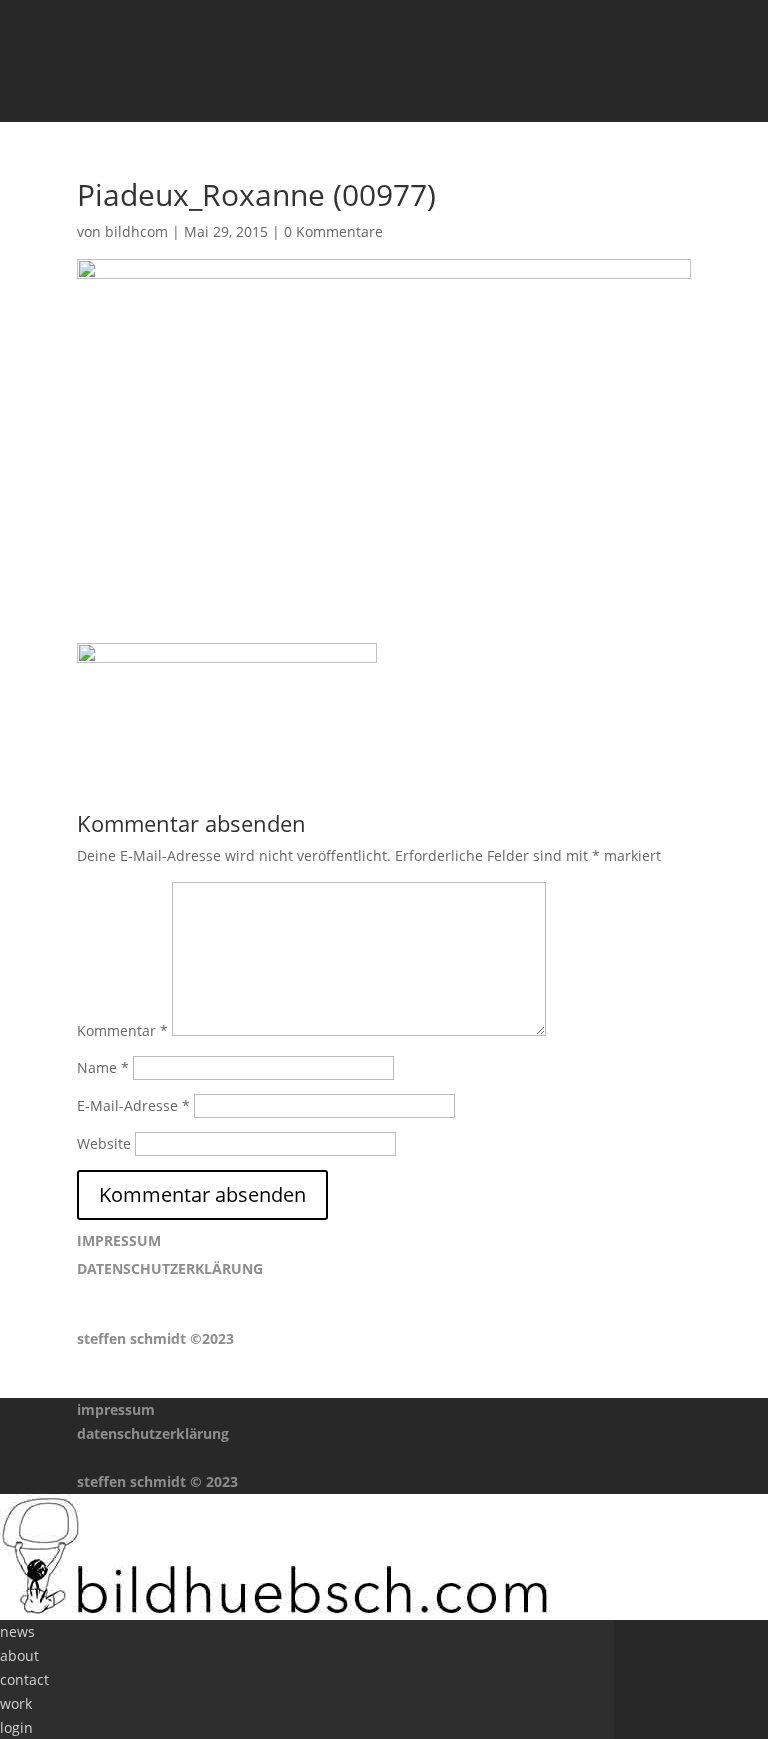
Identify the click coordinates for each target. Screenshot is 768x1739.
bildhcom (136, 231)
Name (103, 1067)
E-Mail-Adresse (133, 1105)
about (19, 1655)
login (16, 1727)
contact (24, 1679)
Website (104, 1143)
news (17, 1631)
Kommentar (122, 1030)
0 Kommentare (333, 231)
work (16, 1703)
